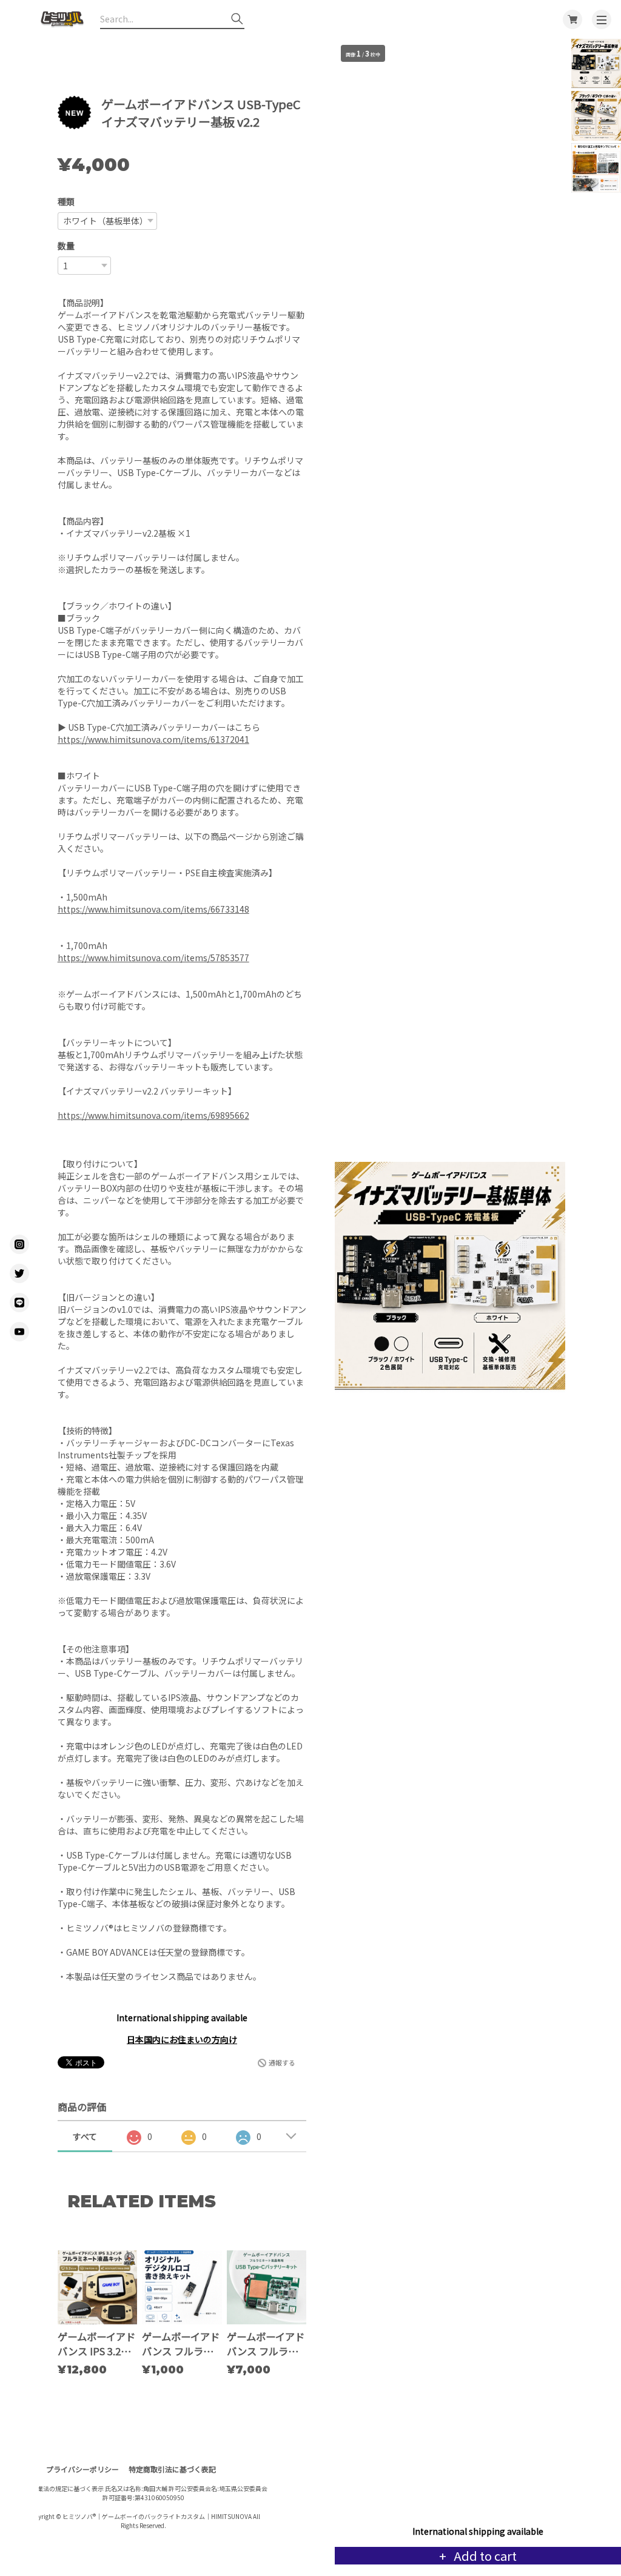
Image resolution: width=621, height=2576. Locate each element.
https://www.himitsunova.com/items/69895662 (153, 1115)
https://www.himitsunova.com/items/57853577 (153, 958)
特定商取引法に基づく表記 (172, 2469)
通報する (282, 2062)
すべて (85, 2136)
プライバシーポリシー (82, 2469)
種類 (66, 201)
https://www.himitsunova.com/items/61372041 (153, 739)
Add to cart (484, 2556)
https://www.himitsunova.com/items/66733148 (153, 909)
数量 (66, 246)
